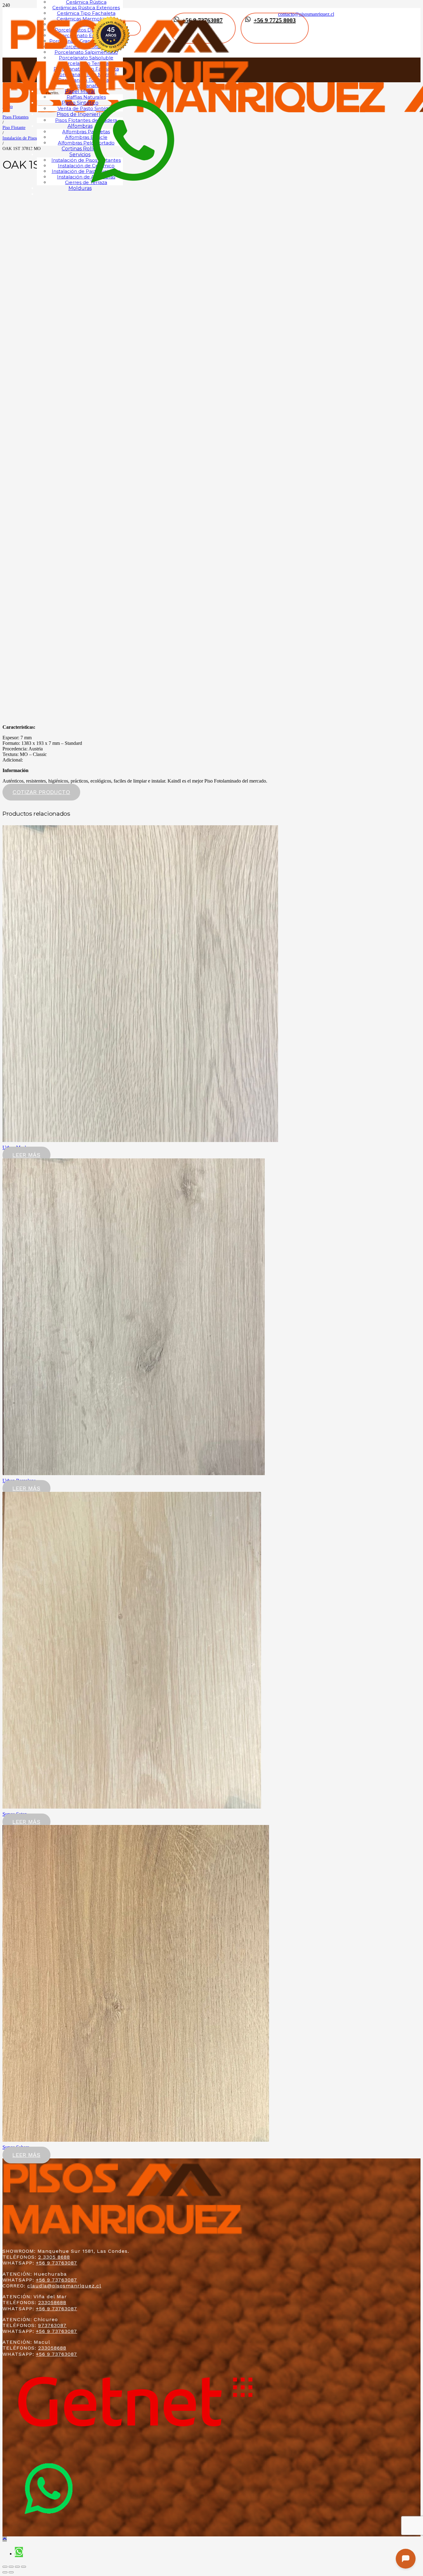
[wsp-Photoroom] (49, 2533)
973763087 (52, 2325)
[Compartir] (11, 2567)
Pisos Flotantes (15, 117)
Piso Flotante (14, 127)
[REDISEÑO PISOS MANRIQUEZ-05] (131, 97)
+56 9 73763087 (57, 2263)
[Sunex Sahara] (136, 2140)
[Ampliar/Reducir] (24, 2567)
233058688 (52, 2302)
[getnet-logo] (135, 2439)
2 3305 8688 (54, 2257)
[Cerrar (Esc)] (5, 2567)
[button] (5, 2539)
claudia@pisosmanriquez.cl (64, 2286)
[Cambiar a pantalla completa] (17, 2567)
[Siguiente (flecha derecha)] (11, 2572)
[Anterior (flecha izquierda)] (5, 2572)
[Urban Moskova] (140, 1140)
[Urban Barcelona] (134, 1473)
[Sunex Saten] (132, 1807)
